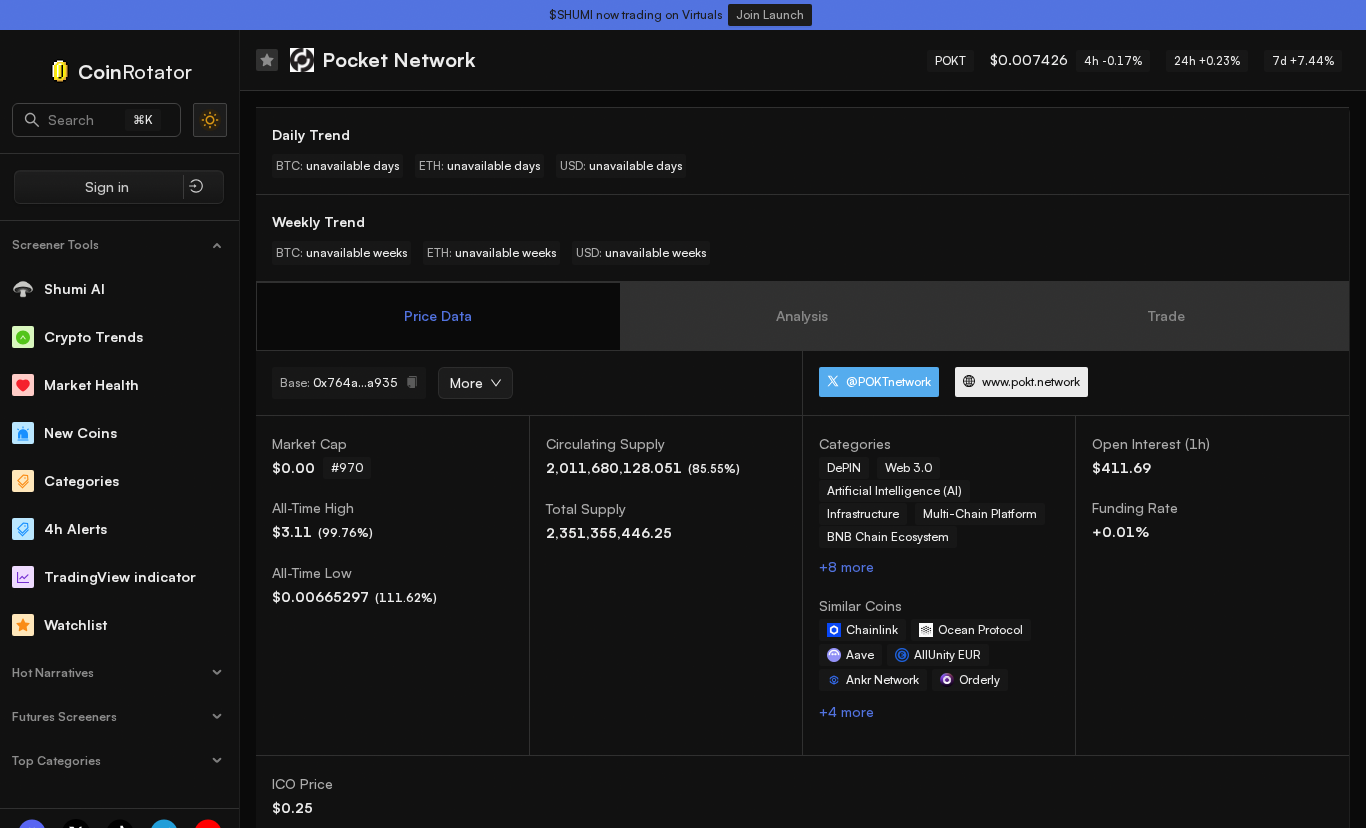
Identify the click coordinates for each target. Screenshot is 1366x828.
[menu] (119, 510)
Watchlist (75, 624)
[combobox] (468, 384)
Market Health (91, 384)
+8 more (846, 566)
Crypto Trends (93, 336)
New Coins (80, 432)
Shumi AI (74, 288)
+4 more (846, 711)
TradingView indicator (120, 576)
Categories (81, 480)
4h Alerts (75, 528)
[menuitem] (120, 245)
